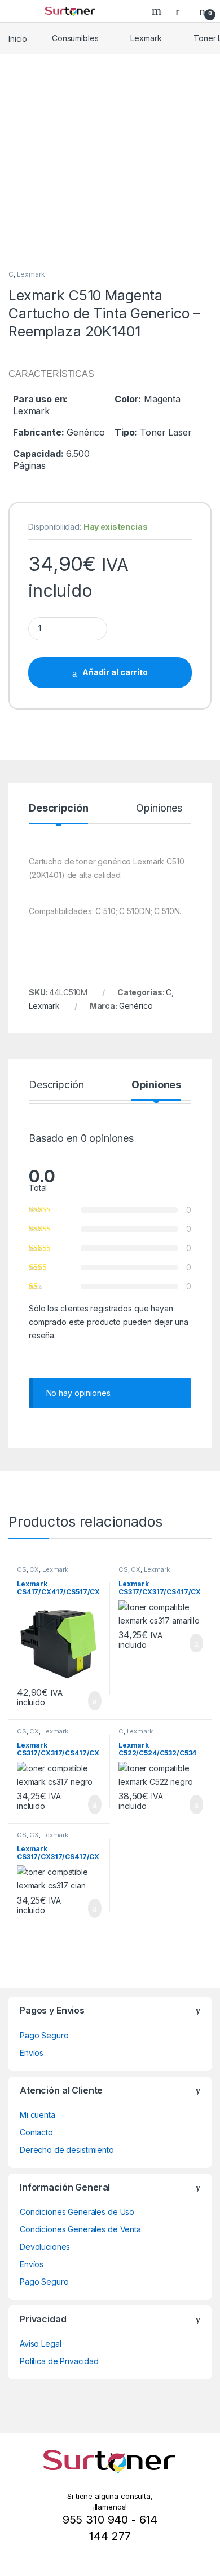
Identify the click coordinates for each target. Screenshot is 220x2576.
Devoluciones (45, 2247)
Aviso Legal (40, 2344)
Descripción (58, 808)
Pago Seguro (44, 2035)
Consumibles (75, 38)
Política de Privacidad (59, 2361)
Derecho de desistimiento (67, 2150)
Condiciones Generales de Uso (77, 2212)
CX (34, 1569)
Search (158, 11)
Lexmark (146, 38)
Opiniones (159, 808)
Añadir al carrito (115, 672)
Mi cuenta (38, 2115)
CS (22, 1569)
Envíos (32, 2053)
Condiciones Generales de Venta (80, 2229)
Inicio (18, 38)
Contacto (36, 2132)
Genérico (136, 1006)
